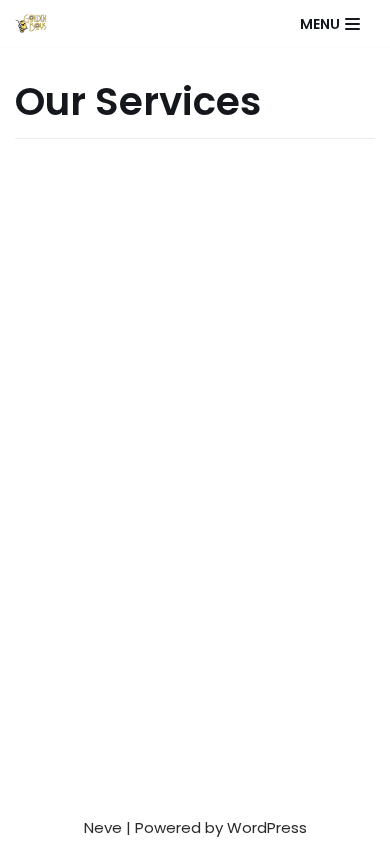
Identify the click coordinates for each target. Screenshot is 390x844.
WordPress (267, 827)
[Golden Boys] (31, 23)
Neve (103, 827)
